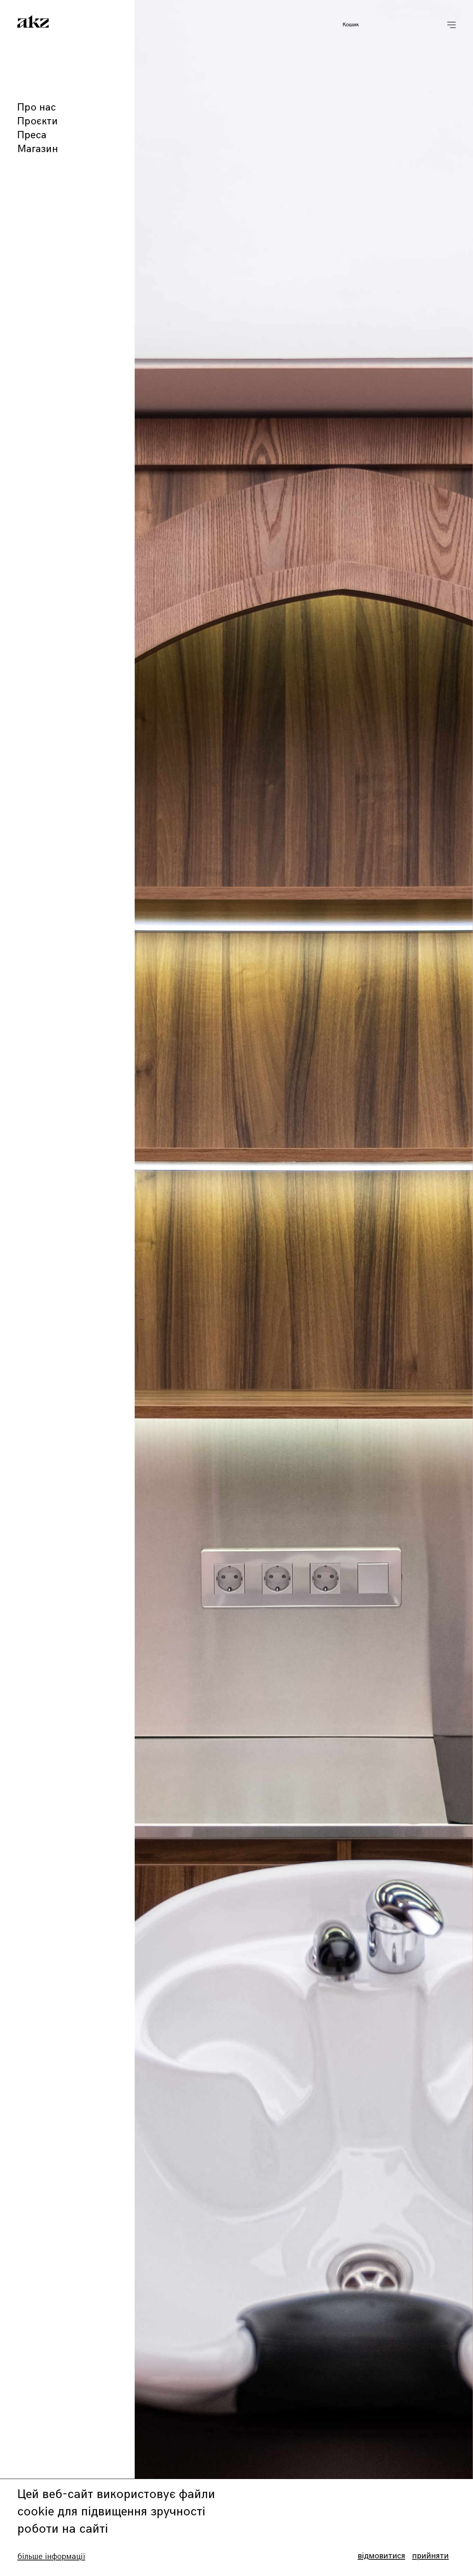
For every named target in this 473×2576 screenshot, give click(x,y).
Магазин (38, 149)
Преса (32, 135)
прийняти (430, 2556)
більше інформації (51, 2556)
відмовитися (381, 2556)
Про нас (37, 107)
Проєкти (38, 121)
